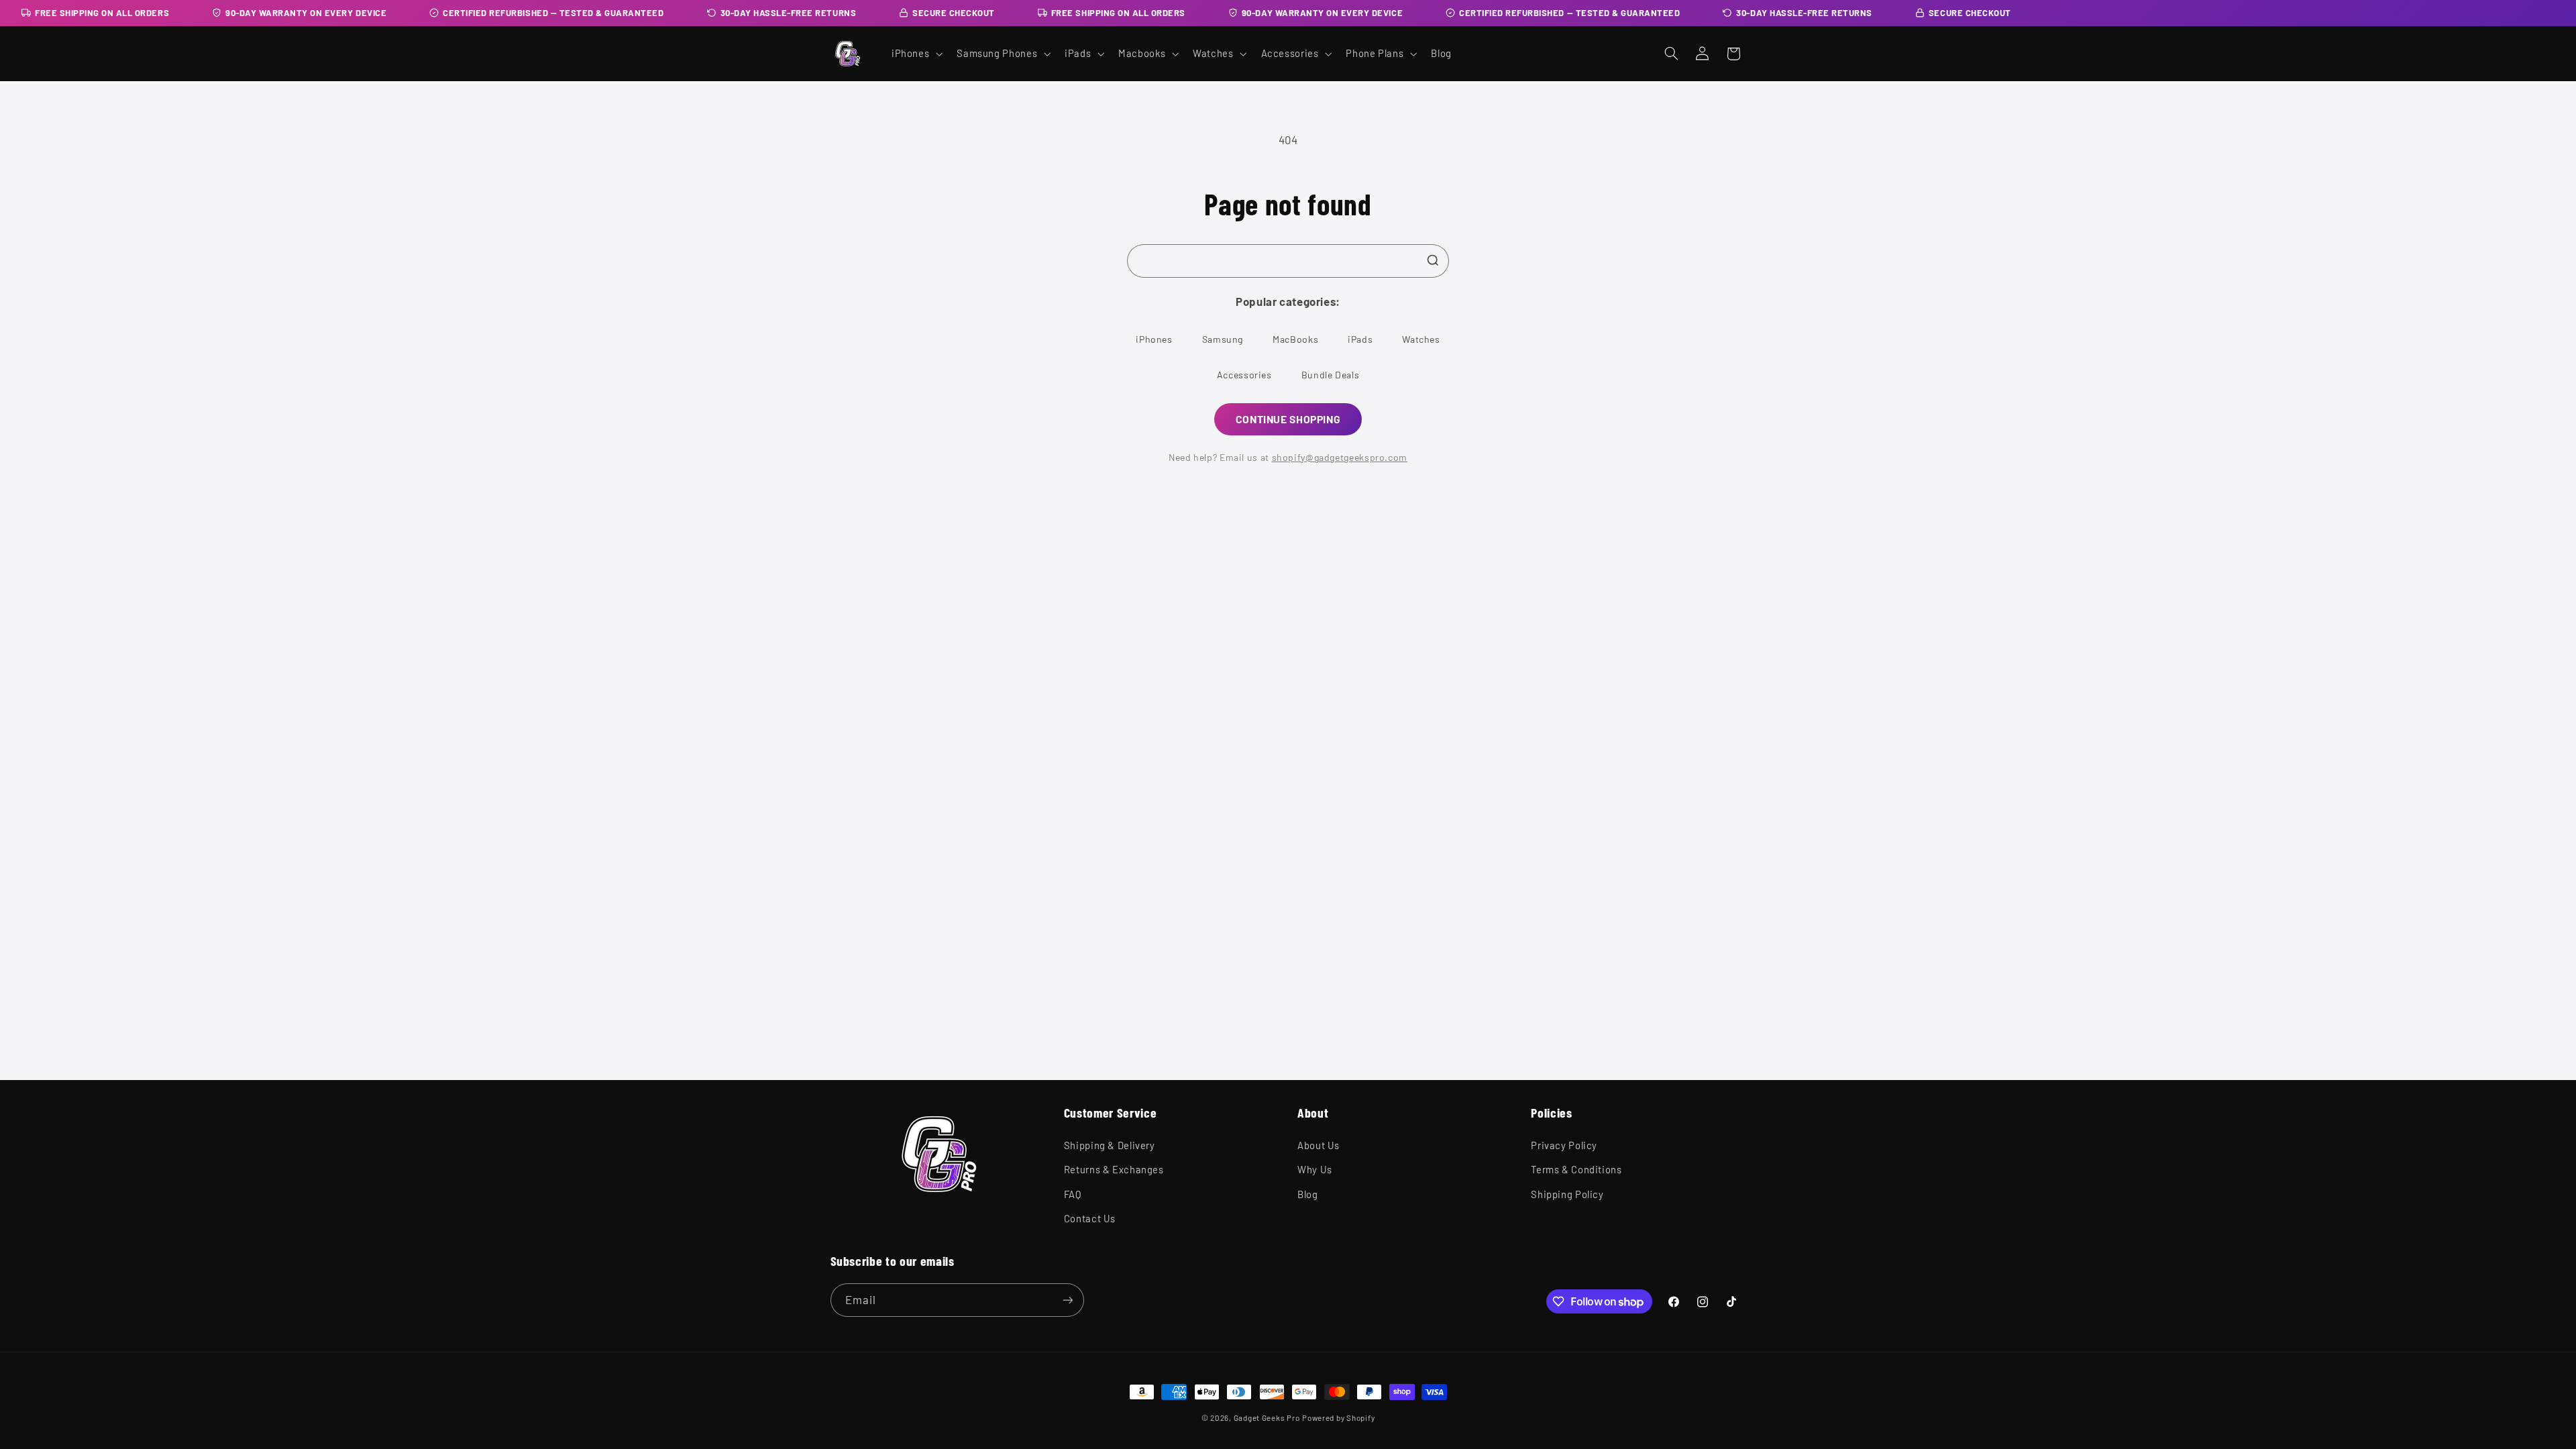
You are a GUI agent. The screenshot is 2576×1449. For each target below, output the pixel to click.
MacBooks (1295, 339)
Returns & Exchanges (1114, 1169)
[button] (915, 54)
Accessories (1244, 375)
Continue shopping (1288, 419)
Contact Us (1090, 1218)
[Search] (1433, 260)
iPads (1360, 339)
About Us (1319, 1145)
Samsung (1223, 339)
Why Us (1315, 1169)
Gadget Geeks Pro (1267, 1417)
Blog (1308, 1194)
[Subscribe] (1067, 1300)
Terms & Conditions (1576, 1169)
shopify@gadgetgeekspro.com (1340, 457)
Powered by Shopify (1338, 1417)
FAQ (1073, 1194)
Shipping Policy (1567, 1194)
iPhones (1154, 339)
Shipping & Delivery (1110, 1145)
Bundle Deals (1331, 375)
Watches (1421, 339)
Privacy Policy (1564, 1145)
